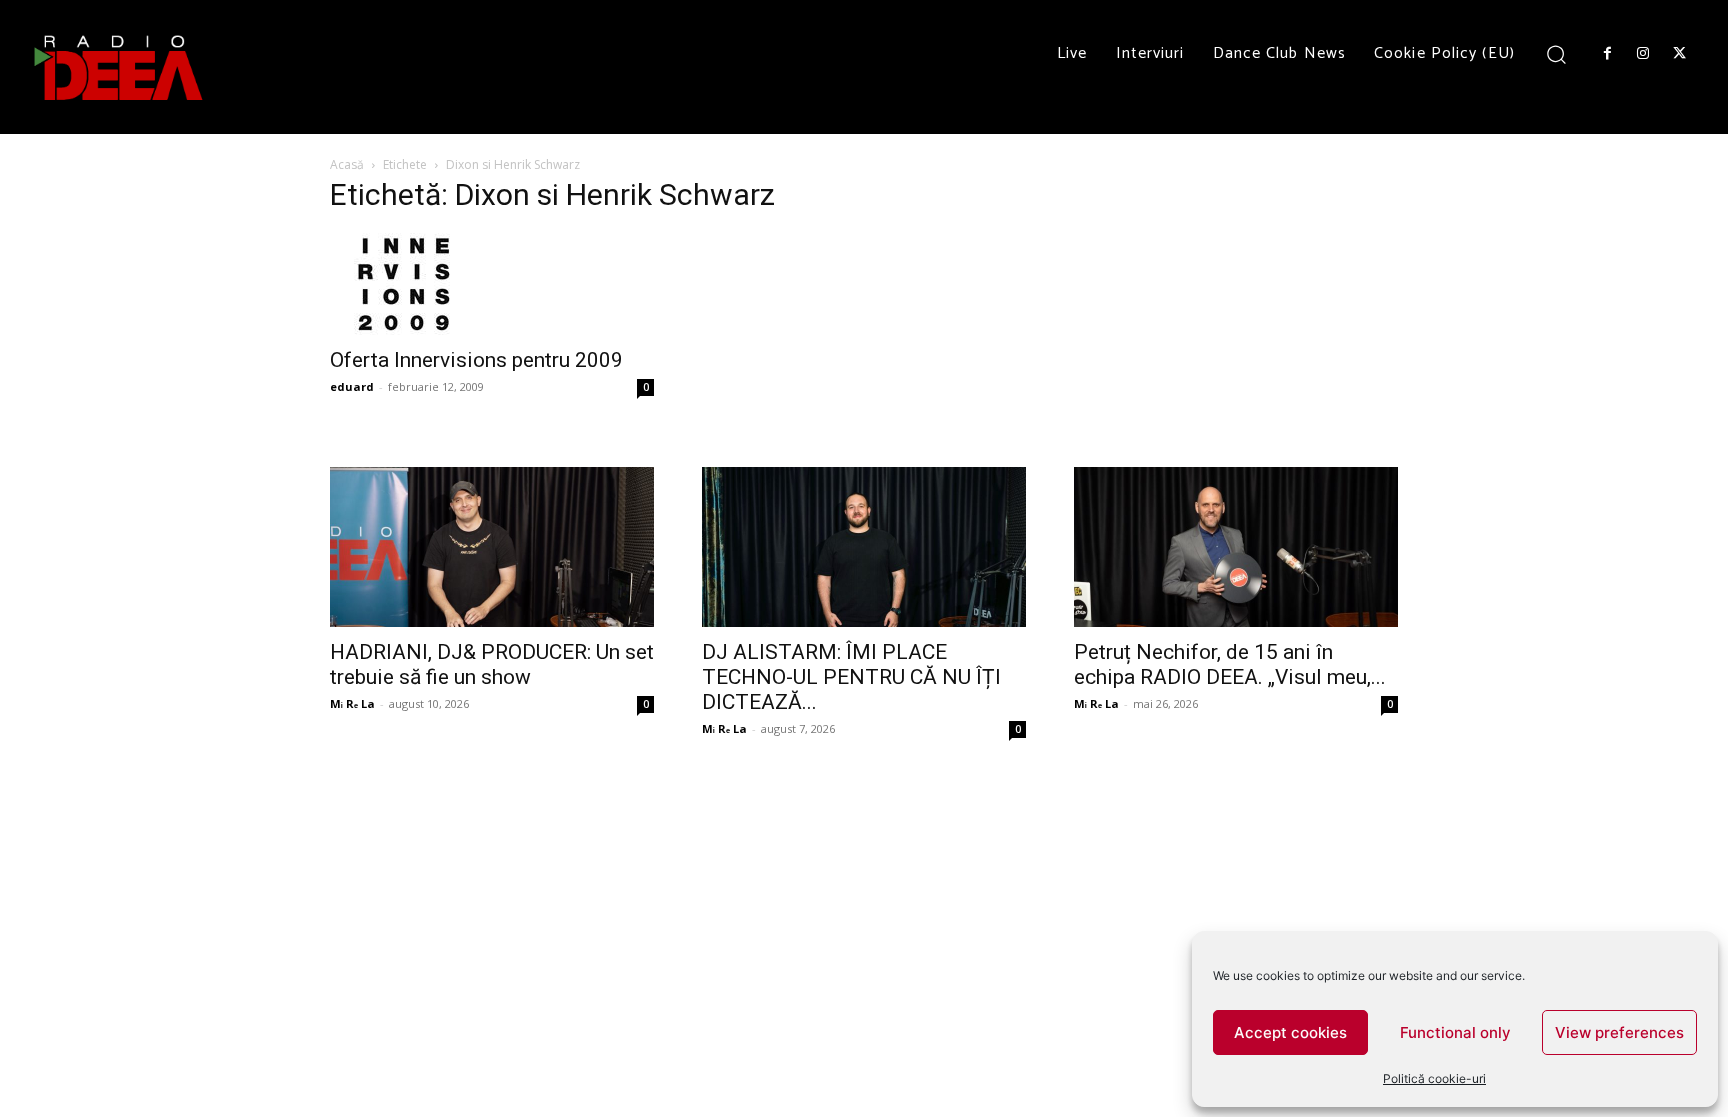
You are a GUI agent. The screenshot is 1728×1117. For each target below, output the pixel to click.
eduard (352, 386)
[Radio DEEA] (120, 67)
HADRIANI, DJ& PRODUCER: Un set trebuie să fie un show (492, 664)
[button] (1556, 53)
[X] (1680, 54)
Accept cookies (1290, 1032)
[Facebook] (1607, 54)
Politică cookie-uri (1434, 1078)
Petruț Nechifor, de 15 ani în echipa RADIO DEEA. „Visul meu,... (1230, 664)
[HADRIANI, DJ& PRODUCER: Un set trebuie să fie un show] (492, 547)
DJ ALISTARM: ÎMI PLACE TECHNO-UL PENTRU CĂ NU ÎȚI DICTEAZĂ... (851, 677)
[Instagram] (1643, 54)
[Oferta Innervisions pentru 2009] (492, 284)
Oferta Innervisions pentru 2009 (476, 360)
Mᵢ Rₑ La (352, 703)
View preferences (1619, 1032)
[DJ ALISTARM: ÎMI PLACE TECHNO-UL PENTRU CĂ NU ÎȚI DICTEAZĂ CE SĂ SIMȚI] (864, 547)
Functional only (1455, 1032)
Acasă (347, 164)
